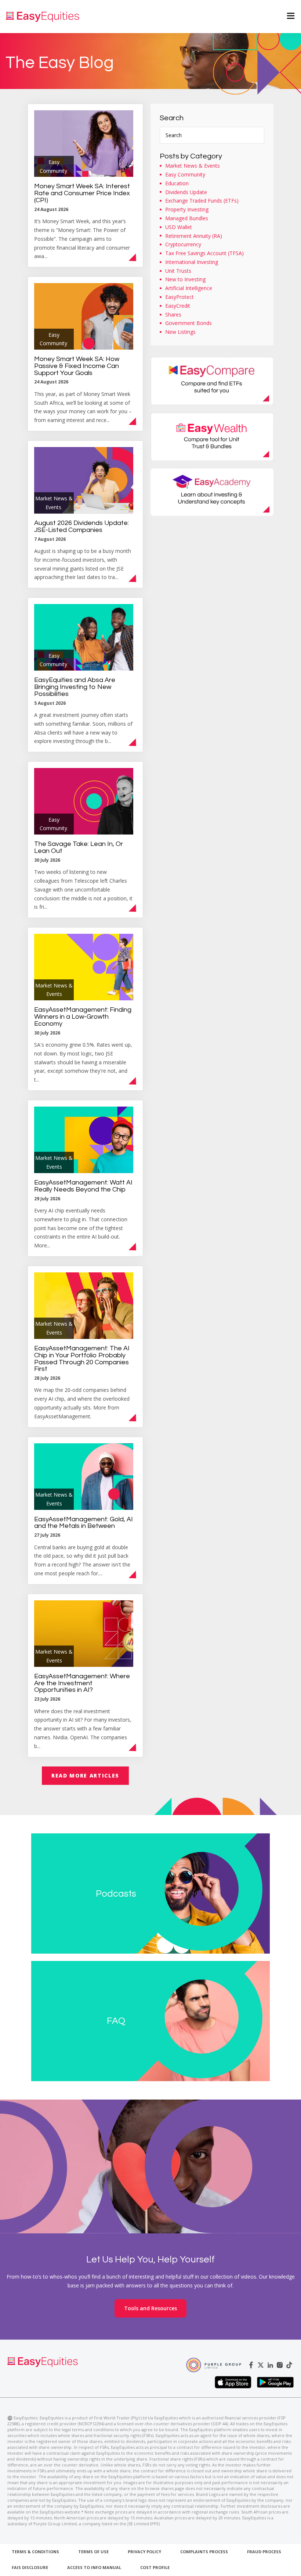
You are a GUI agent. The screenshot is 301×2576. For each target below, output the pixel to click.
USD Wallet (179, 227)
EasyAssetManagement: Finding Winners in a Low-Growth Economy (83, 1017)
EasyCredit (178, 306)
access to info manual (94, 2567)
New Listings (180, 332)
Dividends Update (186, 192)
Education (177, 183)
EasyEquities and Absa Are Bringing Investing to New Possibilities (75, 687)
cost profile (155, 2567)
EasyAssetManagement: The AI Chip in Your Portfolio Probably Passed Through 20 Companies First (82, 1359)
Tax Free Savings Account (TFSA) (204, 253)
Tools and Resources (150, 2308)
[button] (286, 17)
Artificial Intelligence (189, 288)
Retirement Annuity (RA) (194, 236)
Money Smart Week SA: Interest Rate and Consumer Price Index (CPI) (82, 193)
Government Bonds (188, 323)
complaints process (204, 2552)
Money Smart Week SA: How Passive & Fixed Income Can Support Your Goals (77, 366)
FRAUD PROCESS (264, 2552)
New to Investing (185, 279)
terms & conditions (35, 2552)
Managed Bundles (187, 218)
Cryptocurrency (183, 244)
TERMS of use (93, 2552)
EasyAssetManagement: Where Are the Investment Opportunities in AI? (82, 1683)
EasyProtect (179, 297)
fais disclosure (30, 2567)
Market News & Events (193, 166)
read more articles (85, 1775)
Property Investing (187, 209)
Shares (173, 315)
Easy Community (185, 174)
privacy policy (144, 2552)
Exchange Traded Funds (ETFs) (202, 201)
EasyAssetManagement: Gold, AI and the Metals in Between (84, 1523)
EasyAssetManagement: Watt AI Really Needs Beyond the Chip (83, 1186)
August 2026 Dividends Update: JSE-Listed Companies (81, 526)
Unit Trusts (178, 271)
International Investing (192, 262)
